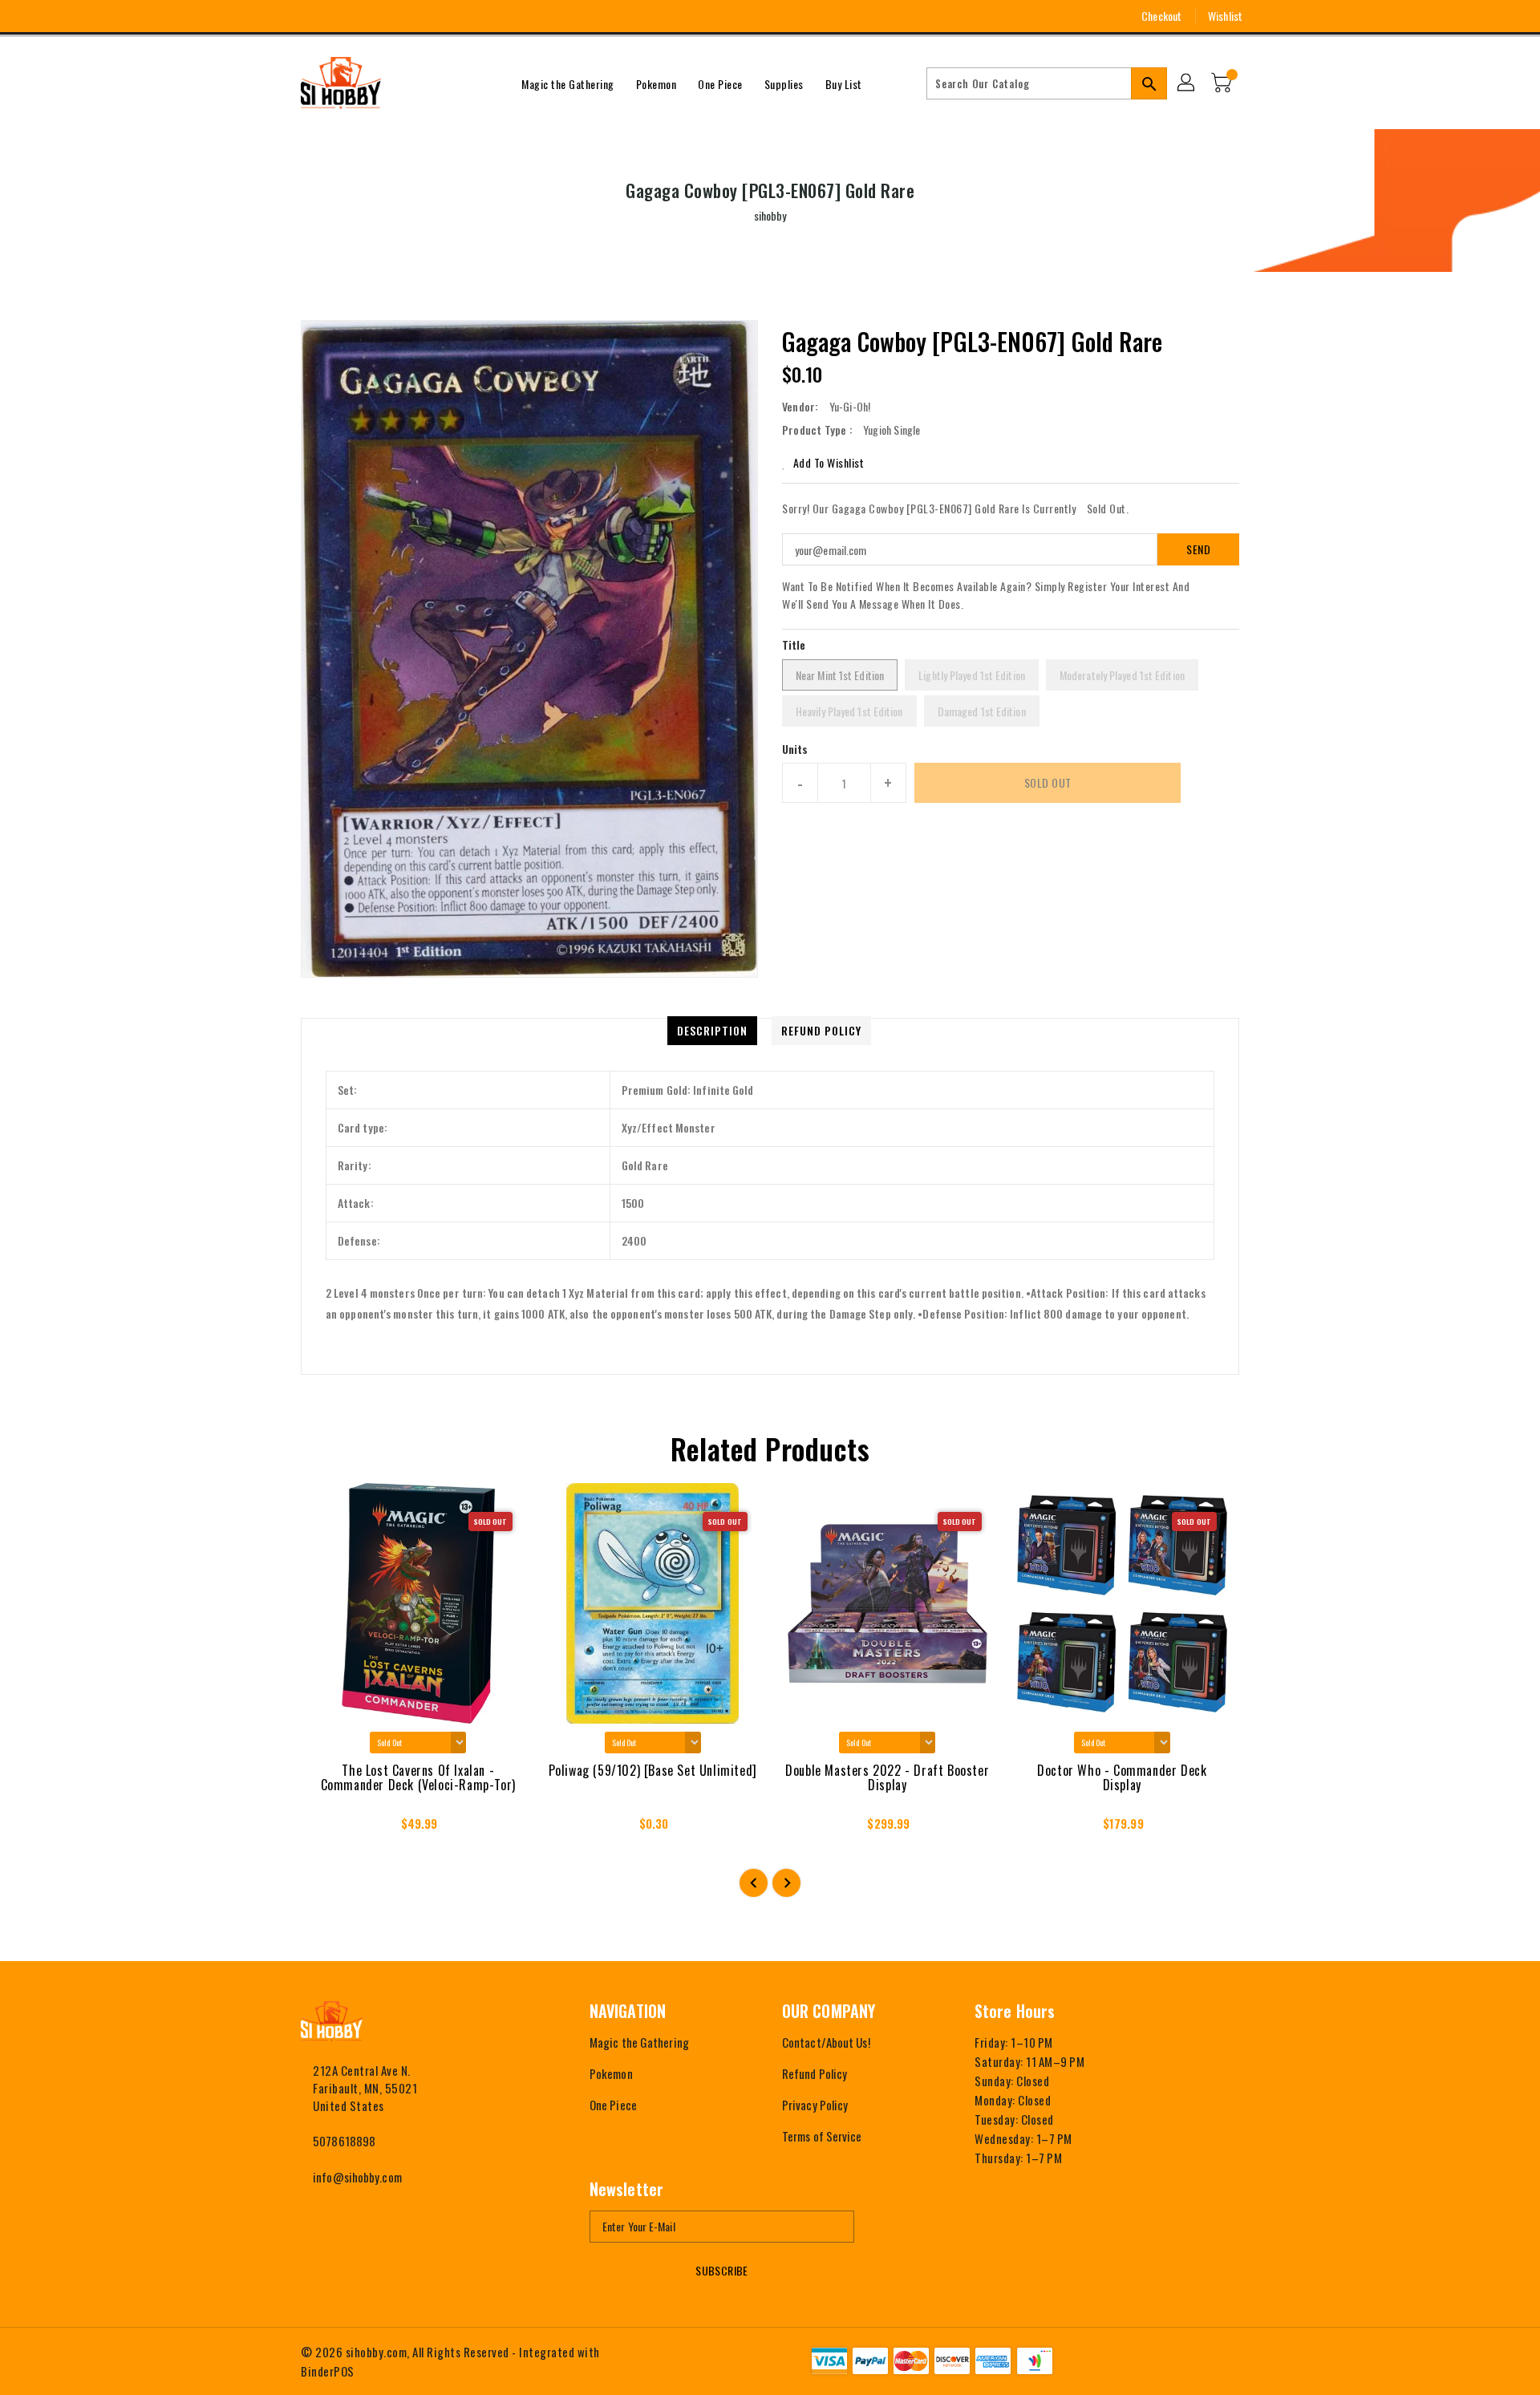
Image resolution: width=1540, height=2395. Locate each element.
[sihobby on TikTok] (397, 16)
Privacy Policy (815, 2105)
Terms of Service (822, 2136)
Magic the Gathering (639, 2042)
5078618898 (344, 2141)
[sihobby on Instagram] (308, 16)
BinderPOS (328, 2371)
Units (795, 749)
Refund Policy (815, 2073)
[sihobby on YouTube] (338, 16)
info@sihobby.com (357, 2177)
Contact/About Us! (826, 2042)
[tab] (712, 1031)
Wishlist (1225, 16)
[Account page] (1187, 83)
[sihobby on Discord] (367, 16)
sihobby (770, 215)
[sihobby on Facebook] (278, 16)
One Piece (613, 2105)
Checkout (1161, 16)
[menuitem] (568, 83)
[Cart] (1223, 83)
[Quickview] (327, 1829)
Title (794, 644)
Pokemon (611, 2073)
